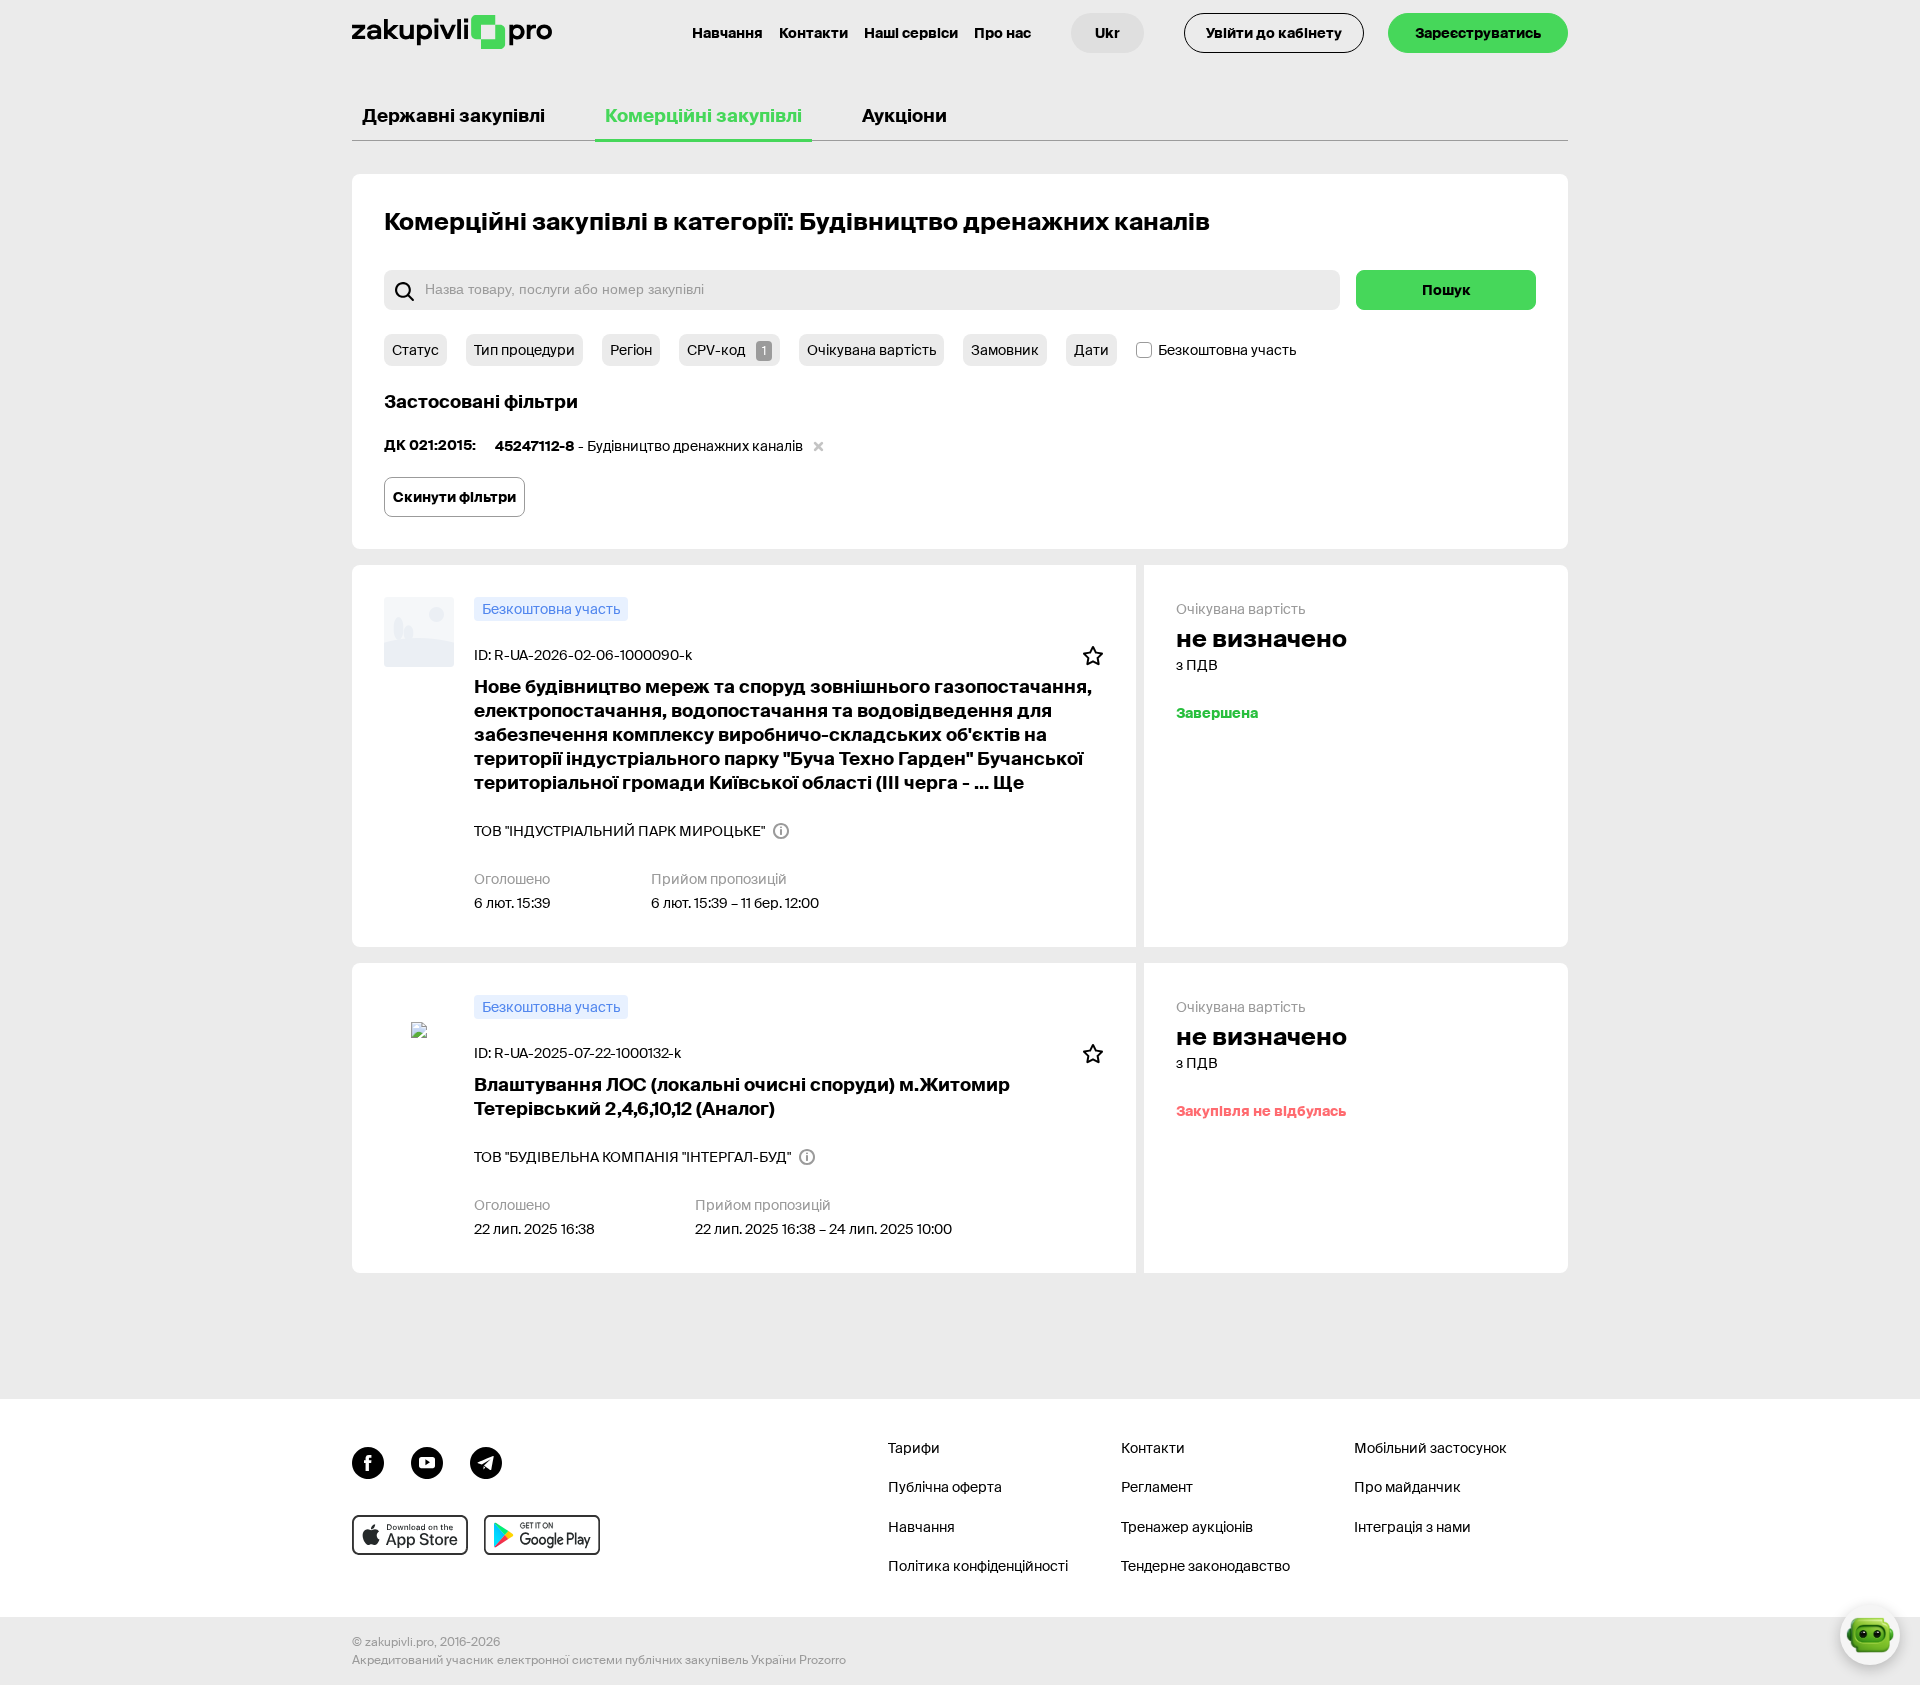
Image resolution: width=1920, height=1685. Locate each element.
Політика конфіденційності (978, 1566)
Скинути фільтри (454, 497)
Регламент (1157, 1487)
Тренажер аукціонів (1187, 1527)
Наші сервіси (911, 33)
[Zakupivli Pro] (452, 32)
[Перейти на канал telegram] (486, 1461)
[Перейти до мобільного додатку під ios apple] (410, 1535)
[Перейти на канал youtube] (427, 1461)
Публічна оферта (945, 1487)
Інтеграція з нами (1412, 1527)
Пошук (1446, 290)
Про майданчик (1407, 1487)
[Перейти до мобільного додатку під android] (542, 1535)
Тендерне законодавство (1205, 1566)
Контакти (813, 33)
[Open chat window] (1870, 1635)
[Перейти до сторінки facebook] (368, 1461)
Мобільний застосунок (1430, 1448)
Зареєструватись (1478, 33)
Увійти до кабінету (1274, 33)
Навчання (727, 33)
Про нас (1002, 33)
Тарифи (914, 1448)
